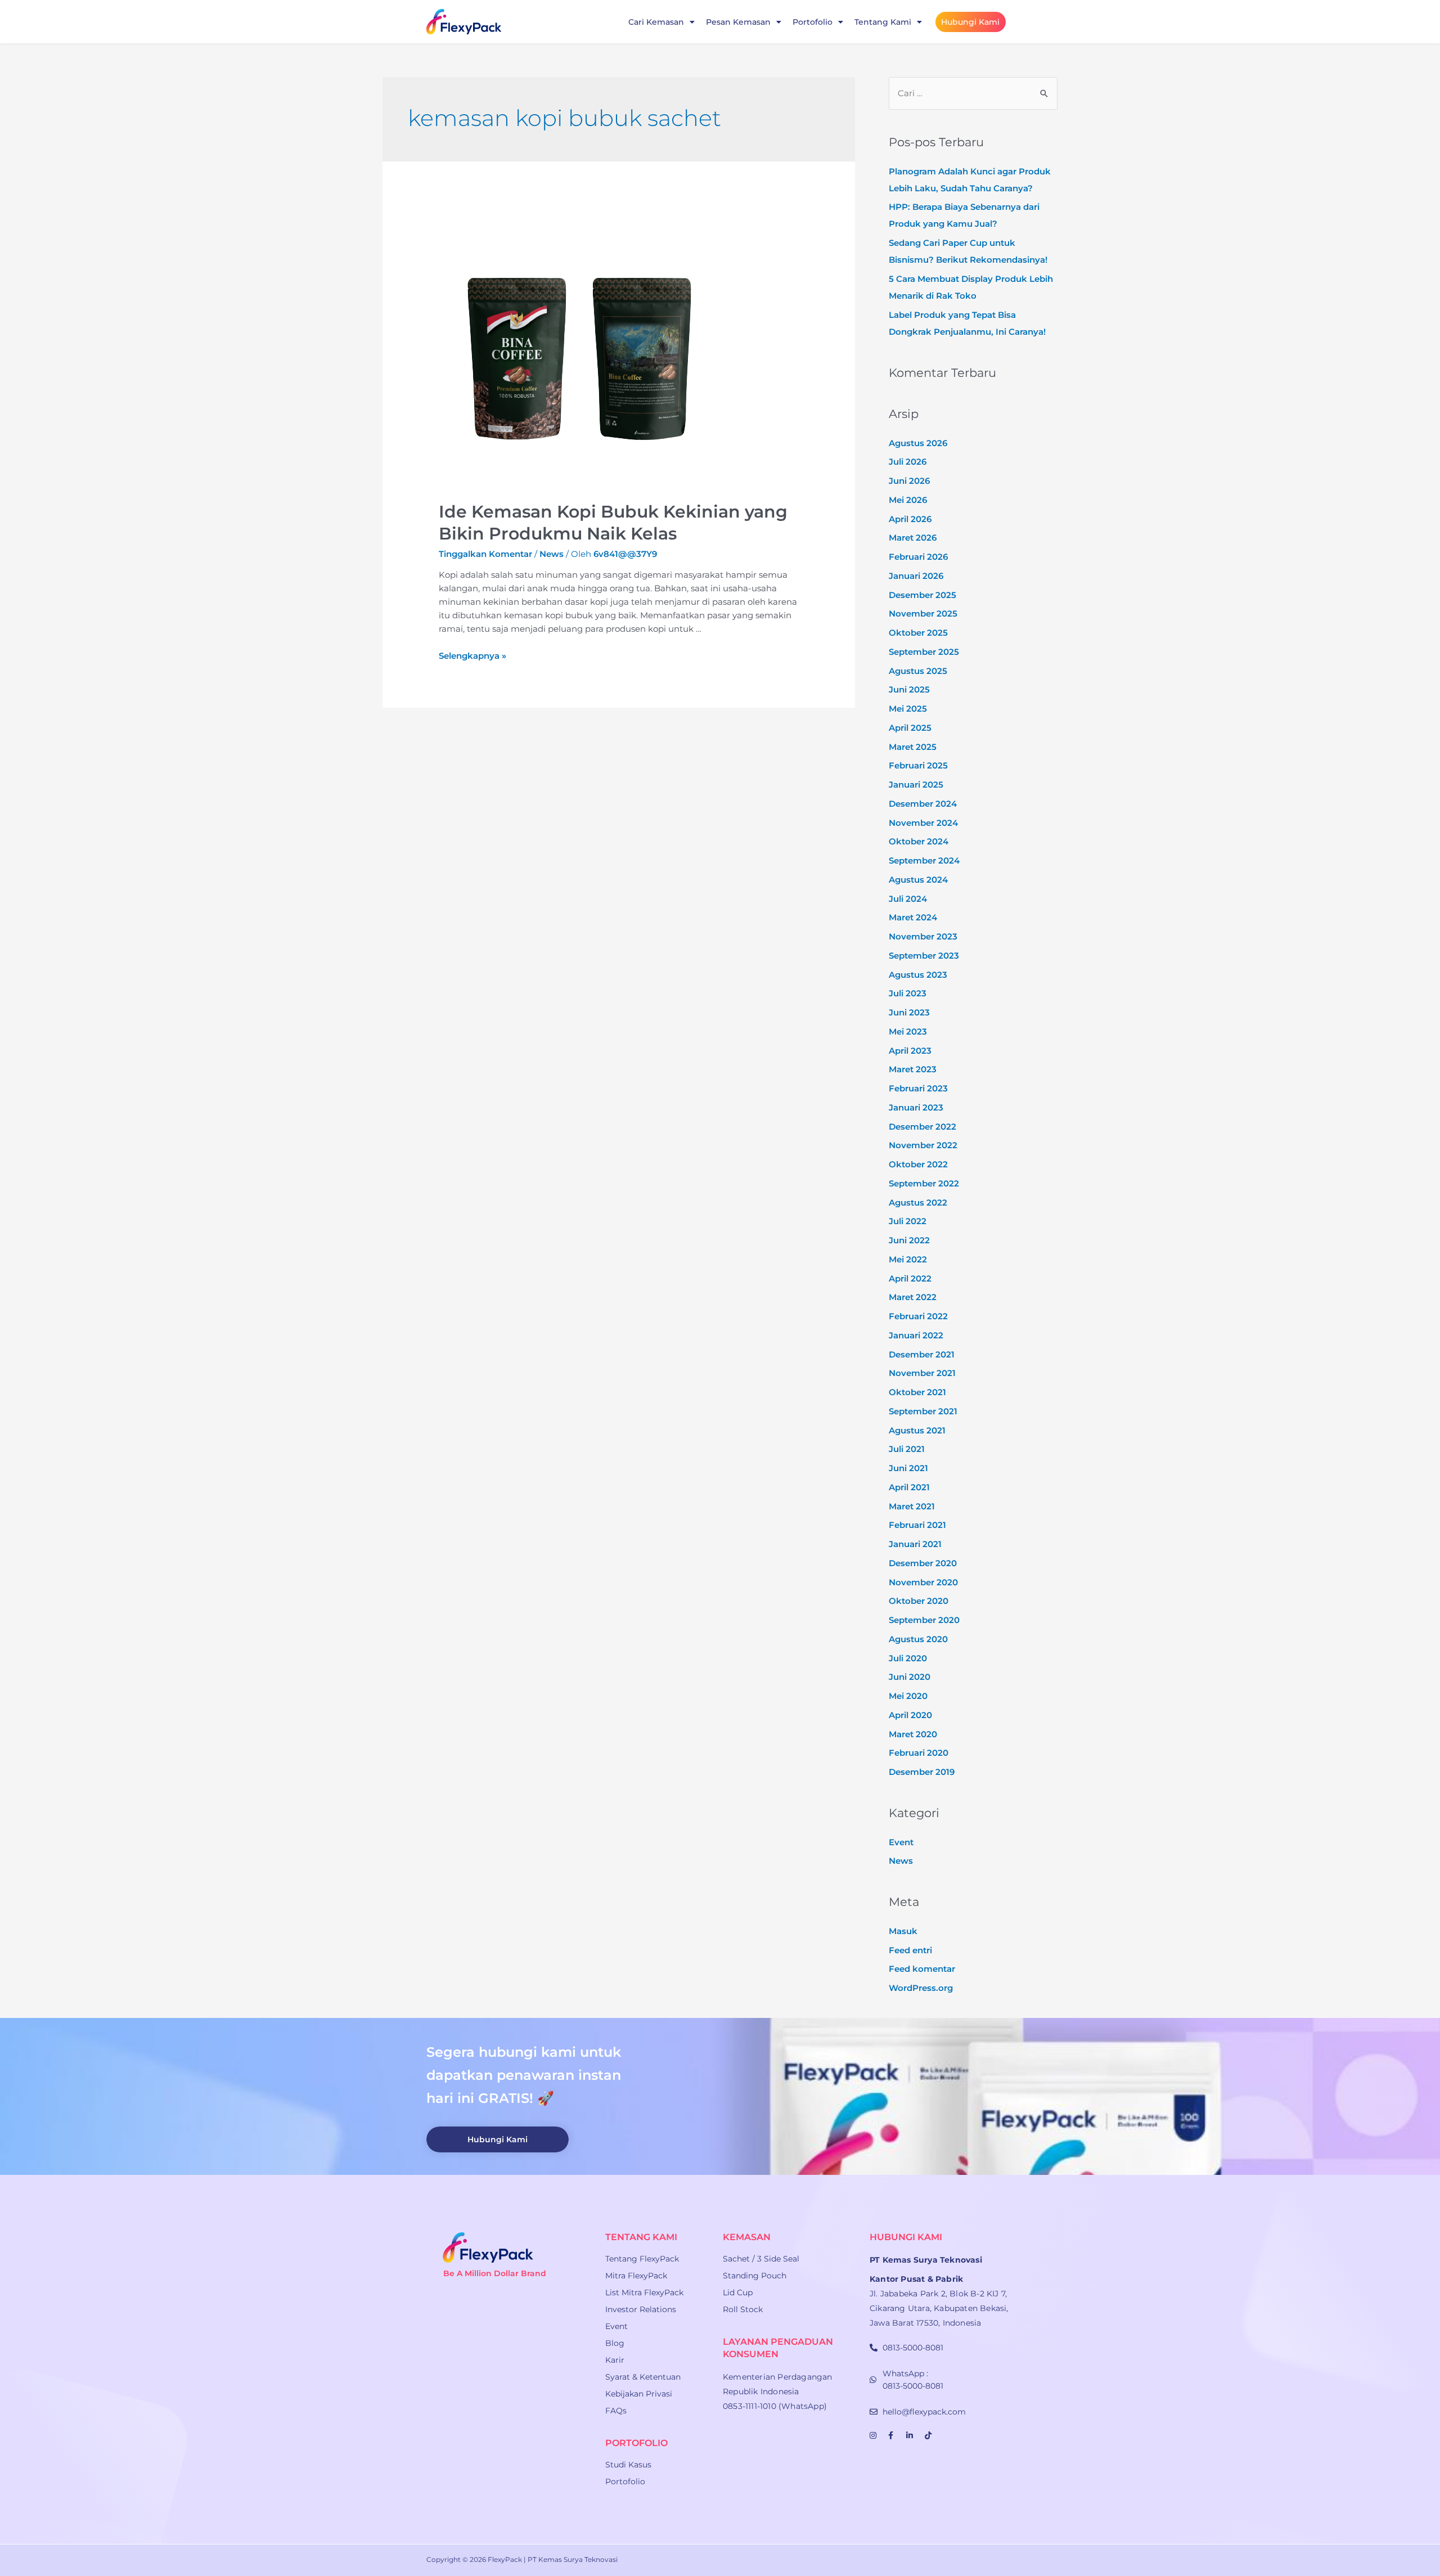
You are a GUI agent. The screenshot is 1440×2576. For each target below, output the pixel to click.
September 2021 (923, 1411)
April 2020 (910, 1715)
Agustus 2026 (918, 443)
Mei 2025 (908, 709)
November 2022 (923, 1145)
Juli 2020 (908, 1658)
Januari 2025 (916, 785)
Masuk (903, 1931)
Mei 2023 (908, 1031)
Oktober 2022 (918, 1164)
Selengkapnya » (472, 656)
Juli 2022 (908, 1221)
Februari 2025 (918, 765)
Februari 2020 (919, 1753)
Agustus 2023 (918, 975)
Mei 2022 (908, 1259)
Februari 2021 (917, 1525)
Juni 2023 (909, 1012)
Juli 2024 (908, 899)
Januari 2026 (916, 576)
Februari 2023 (918, 1088)
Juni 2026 (909, 481)
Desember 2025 (922, 595)
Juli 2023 (908, 993)
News (552, 554)
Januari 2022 (916, 1335)
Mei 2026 (908, 500)
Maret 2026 (913, 538)
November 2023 (923, 936)
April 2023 (910, 1051)
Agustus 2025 (918, 671)
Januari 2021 (915, 1544)
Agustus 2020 (918, 1639)
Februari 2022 (918, 1316)
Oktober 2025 (918, 633)
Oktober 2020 (919, 1601)
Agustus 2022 (918, 1202)
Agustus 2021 (917, 1430)
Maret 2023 (913, 1069)
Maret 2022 (913, 1297)
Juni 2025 (909, 689)
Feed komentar (922, 1969)
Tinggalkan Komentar (485, 554)
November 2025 (923, 613)
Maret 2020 (913, 1734)
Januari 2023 (916, 1107)
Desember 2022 (922, 1127)
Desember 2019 (922, 1772)
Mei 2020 (908, 1696)
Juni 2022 (909, 1240)
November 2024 (923, 823)
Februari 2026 (918, 557)
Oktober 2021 (917, 1392)
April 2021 (909, 1487)
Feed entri (910, 1950)
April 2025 (910, 728)
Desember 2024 (923, 804)
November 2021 (922, 1373)
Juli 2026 (908, 462)
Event (901, 1842)
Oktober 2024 (919, 841)
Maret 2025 (913, 747)
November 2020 (923, 1582)
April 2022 (910, 1278)
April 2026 (910, 519)
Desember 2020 (923, 1563)
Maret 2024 (913, 917)
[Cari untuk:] (973, 93)
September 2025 (924, 652)
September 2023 (924, 956)
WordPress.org (921, 1988)
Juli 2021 (907, 1449)
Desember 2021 (922, 1354)
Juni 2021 (908, 1468)
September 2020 (924, 1620)
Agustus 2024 (918, 880)
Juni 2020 (910, 1677)
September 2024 (924, 860)
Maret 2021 (912, 1506)
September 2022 (924, 1183)
